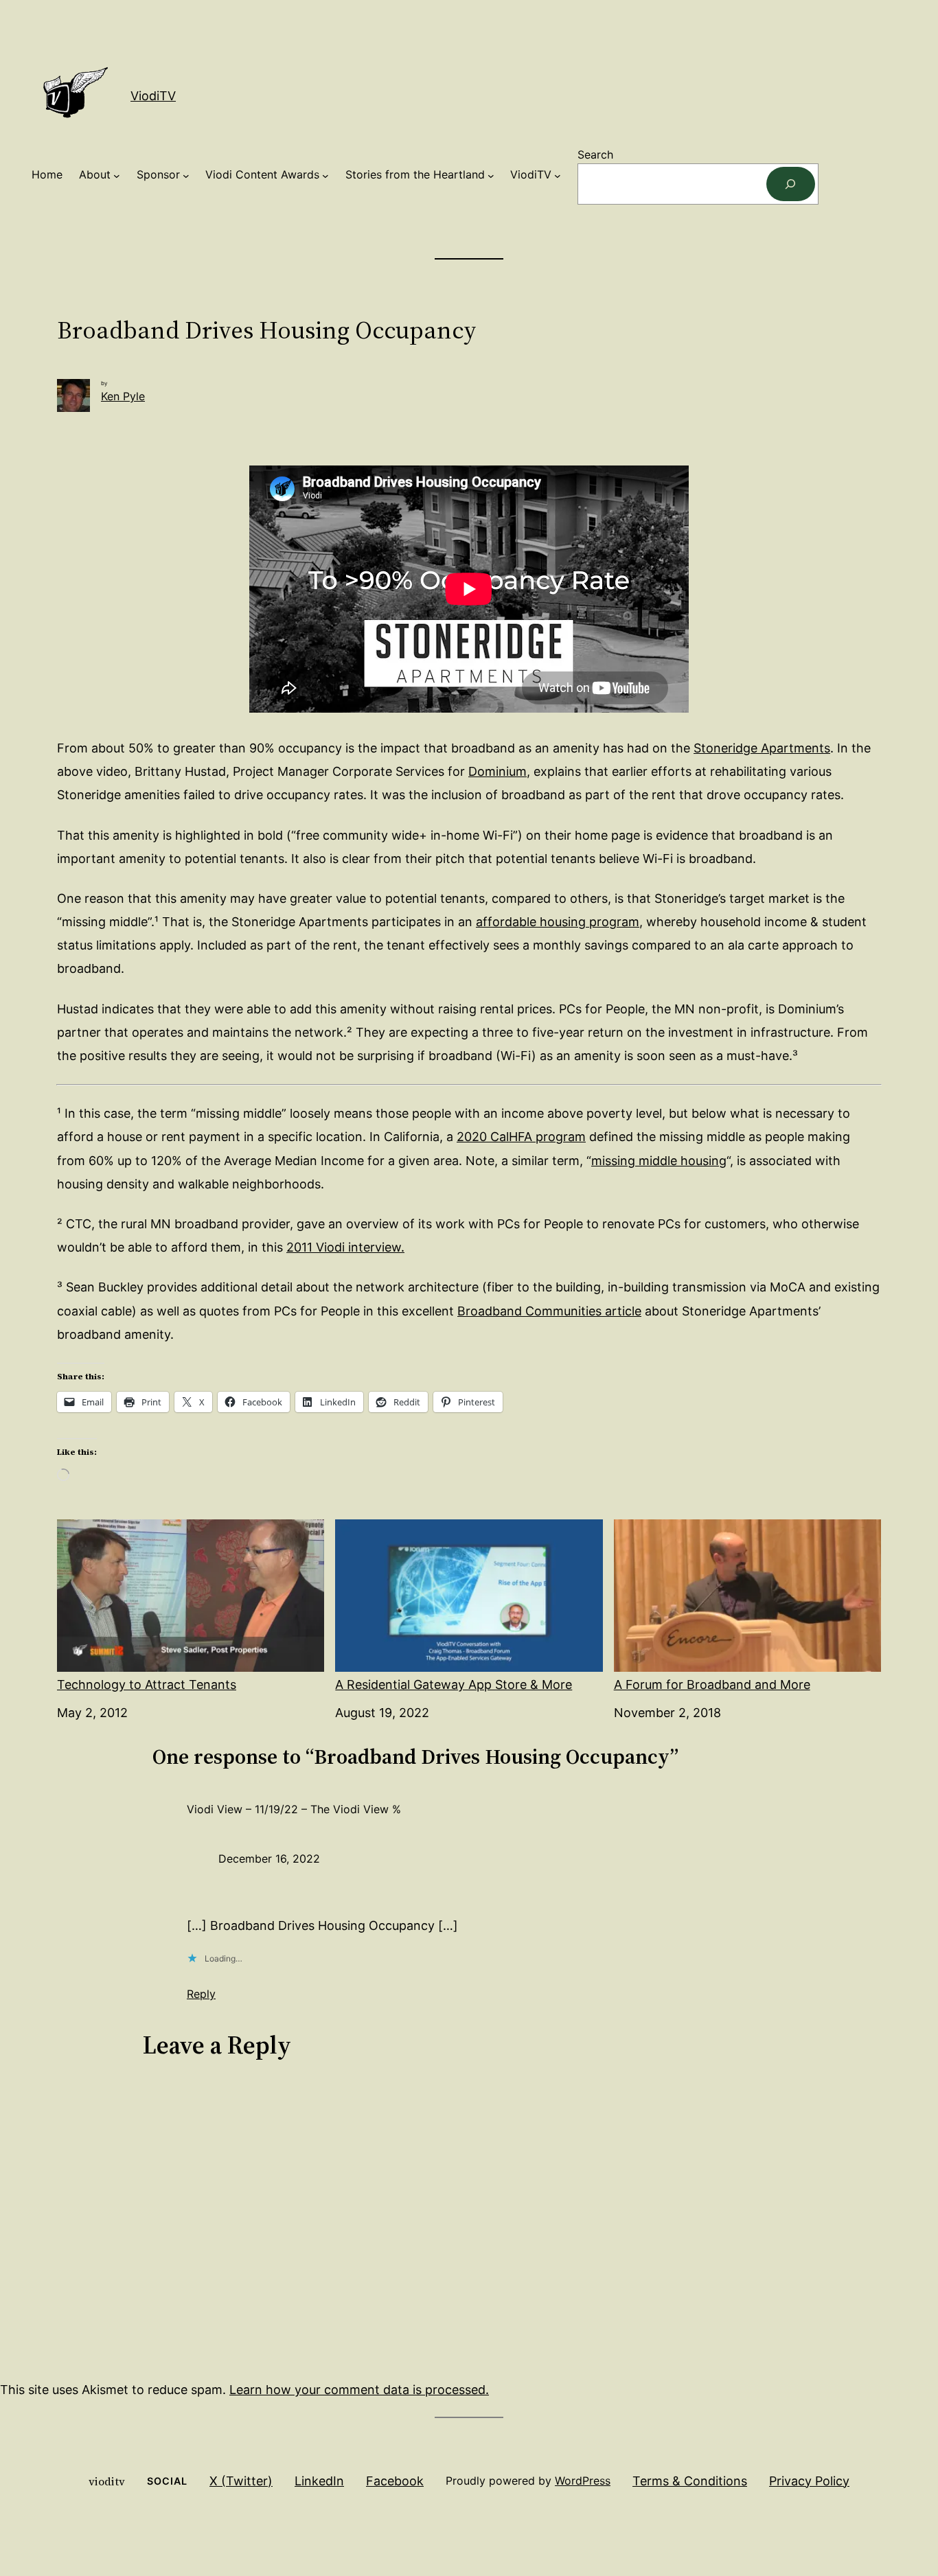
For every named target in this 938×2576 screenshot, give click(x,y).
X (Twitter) (241, 2481)
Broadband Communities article (549, 1311)
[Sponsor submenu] (186, 175)
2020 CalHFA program (521, 1137)
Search (595, 154)
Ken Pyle (123, 396)
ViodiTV (153, 96)
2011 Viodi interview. (345, 1247)
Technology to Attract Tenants (147, 1684)
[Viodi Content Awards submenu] (325, 175)
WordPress (583, 2481)
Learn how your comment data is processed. (359, 2390)
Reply (201, 1994)
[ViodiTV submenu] (558, 175)
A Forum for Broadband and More (712, 1684)
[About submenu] (117, 175)
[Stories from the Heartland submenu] (491, 175)
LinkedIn (319, 2481)
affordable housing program (558, 922)
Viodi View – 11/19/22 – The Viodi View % (294, 1809)
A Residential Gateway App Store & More (454, 1684)
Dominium (497, 771)
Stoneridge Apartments (762, 748)
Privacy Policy (809, 2481)
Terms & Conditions (690, 2481)
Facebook (395, 2481)
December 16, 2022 (269, 1859)
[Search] (791, 184)
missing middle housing (659, 1161)
